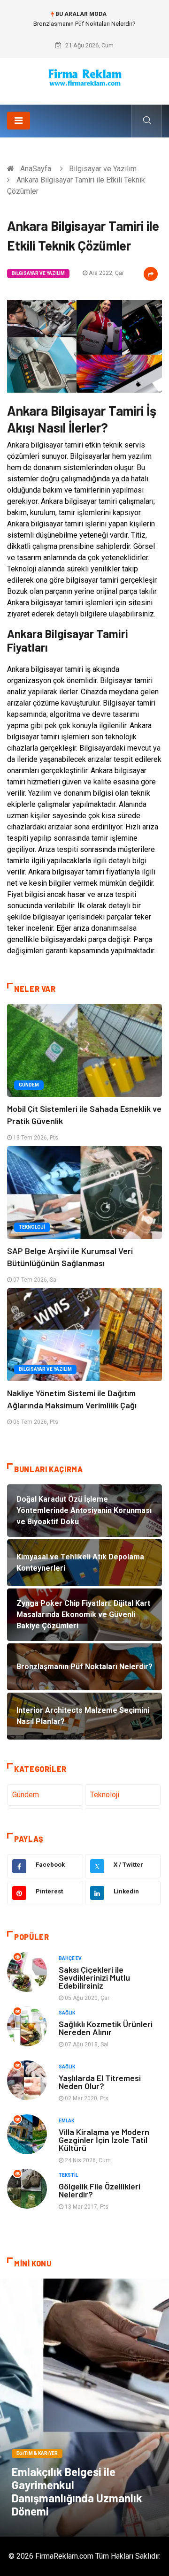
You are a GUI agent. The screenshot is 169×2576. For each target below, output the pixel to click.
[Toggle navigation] (19, 121)
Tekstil (68, 2175)
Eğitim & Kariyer (37, 2453)
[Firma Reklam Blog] (84, 78)
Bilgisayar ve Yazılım (103, 169)
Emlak (66, 2121)
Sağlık (67, 2013)
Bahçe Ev (70, 1958)
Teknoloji (32, 1227)
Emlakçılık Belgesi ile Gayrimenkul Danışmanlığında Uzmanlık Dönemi (77, 2491)
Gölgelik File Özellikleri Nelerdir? (100, 2190)
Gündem (29, 1085)
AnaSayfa (36, 169)
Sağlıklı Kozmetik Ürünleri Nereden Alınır (106, 2028)
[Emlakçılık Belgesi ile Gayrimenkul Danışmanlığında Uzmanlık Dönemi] (84, 2408)
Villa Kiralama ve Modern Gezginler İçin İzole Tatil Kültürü (104, 2140)
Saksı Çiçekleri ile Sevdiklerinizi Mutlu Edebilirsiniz (94, 1977)
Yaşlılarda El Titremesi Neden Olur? (100, 2082)
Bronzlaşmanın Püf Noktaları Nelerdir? (84, 24)
